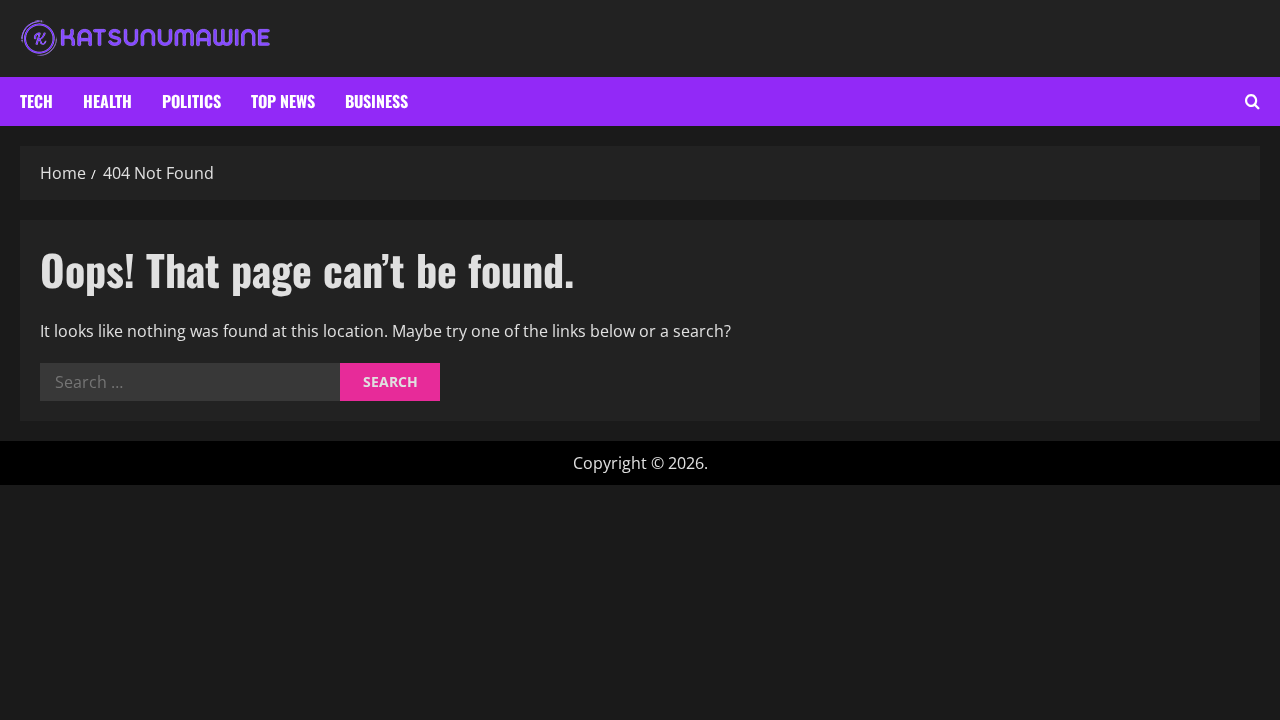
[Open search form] (1252, 101)
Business (376, 101)
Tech (36, 101)
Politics (191, 101)
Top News (283, 101)
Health (107, 101)
